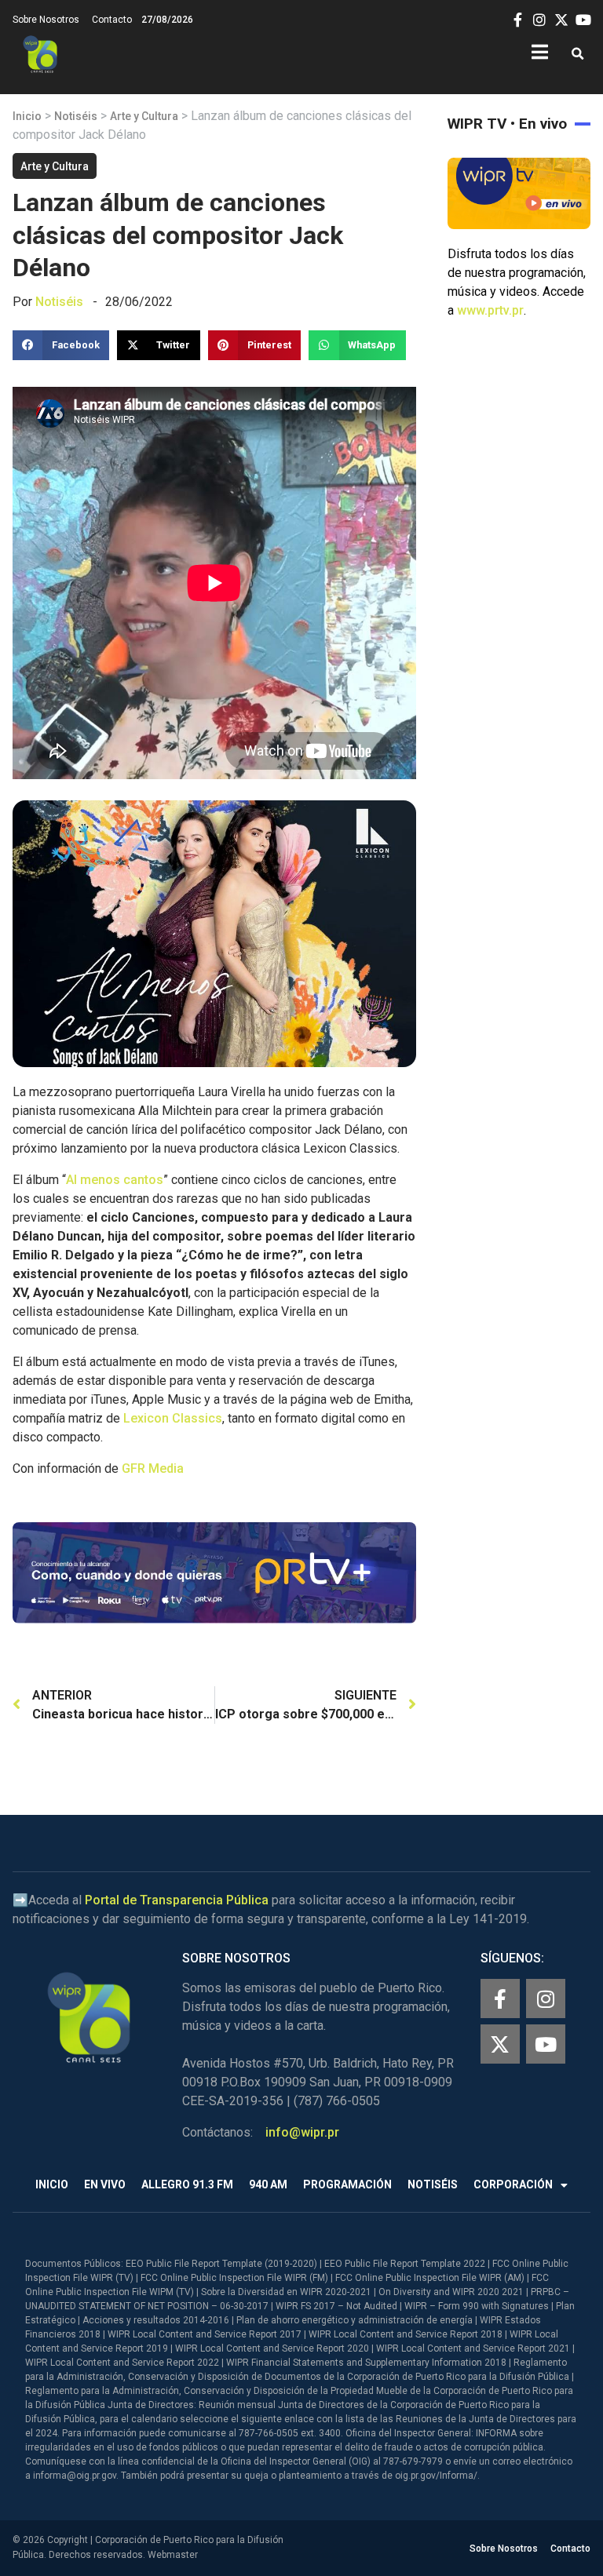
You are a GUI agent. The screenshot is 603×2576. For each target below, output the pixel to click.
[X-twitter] (500, 2044)
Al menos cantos (115, 1180)
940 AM (268, 2184)
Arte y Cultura (144, 116)
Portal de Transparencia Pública (177, 1900)
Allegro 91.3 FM (187, 2184)
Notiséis (76, 116)
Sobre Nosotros (46, 20)
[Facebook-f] (500, 1998)
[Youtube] (546, 2044)
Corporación (513, 2184)
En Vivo (105, 2184)
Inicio (27, 116)
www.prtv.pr (490, 310)
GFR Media (153, 1468)
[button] (577, 55)
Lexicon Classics (173, 1418)
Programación (347, 2184)
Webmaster (173, 2555)
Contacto (112, 20)
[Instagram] (546, 1998)
